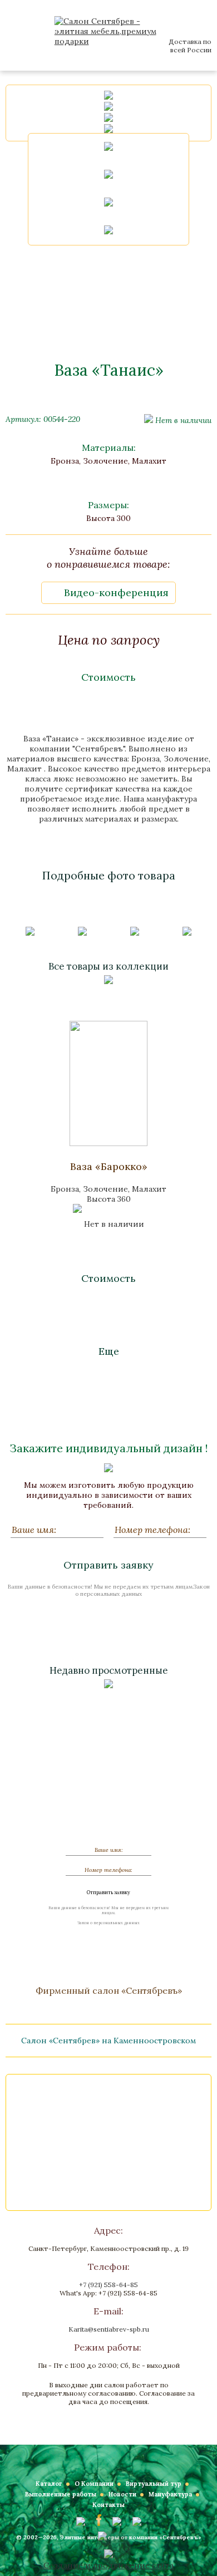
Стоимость (108, 677)
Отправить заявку (108, 1565)
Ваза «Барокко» (109, 1166)
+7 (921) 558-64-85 (108, 2285)
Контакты (108, 2505)
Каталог (49, 2484)
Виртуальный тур (154, 2484)
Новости (122, 2494)
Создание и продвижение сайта (108, 2565)
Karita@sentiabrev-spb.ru (109, 2329)
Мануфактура (170, 2494)
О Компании (94, 2484)
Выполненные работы (61, 2494)
